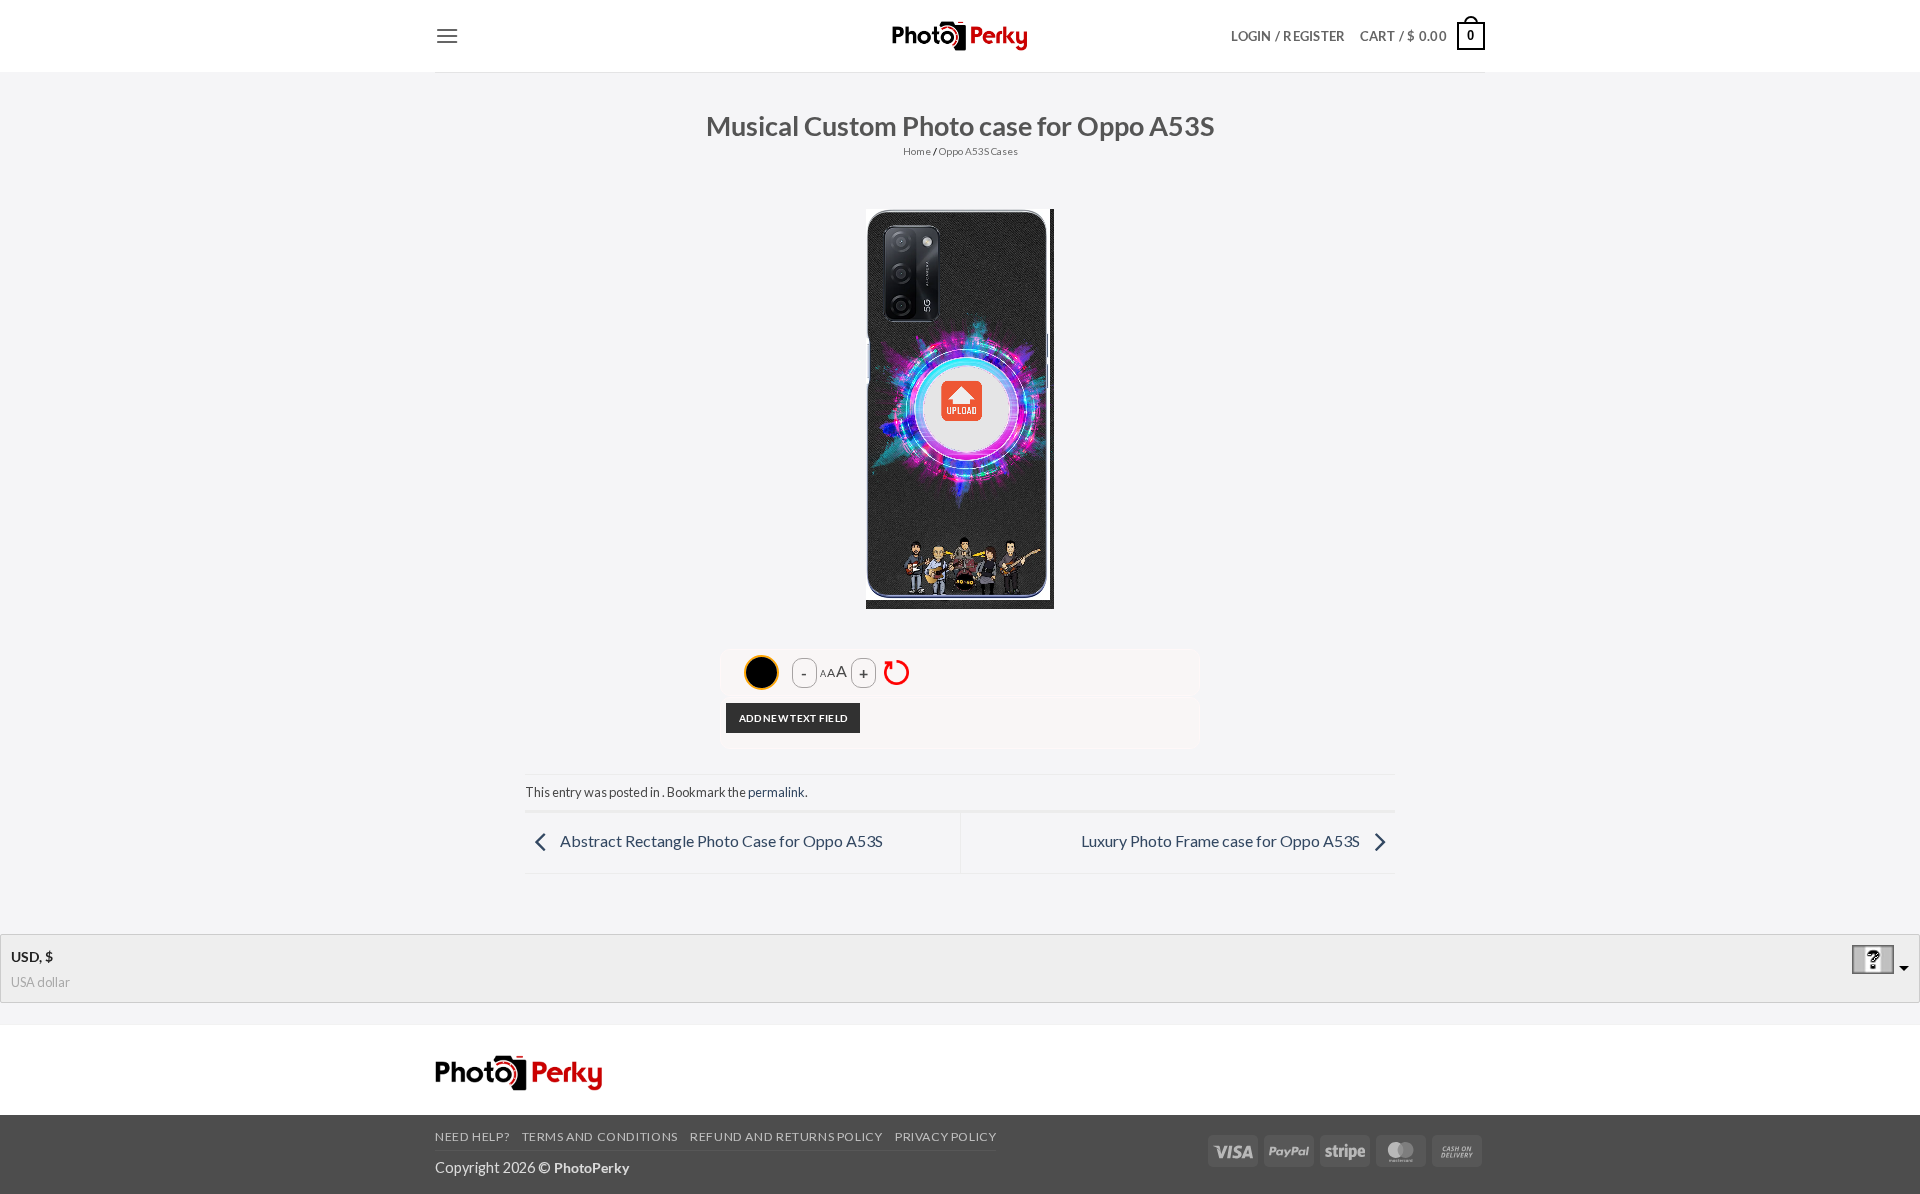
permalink (776, 792)
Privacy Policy (946, 1136)
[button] (447, 35)
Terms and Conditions (600, 1136)
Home (917, 151)
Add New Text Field (793, 718)
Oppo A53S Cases (978, 151)
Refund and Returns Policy (786, 1136)
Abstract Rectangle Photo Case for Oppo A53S (720, 840)
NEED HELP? (472, 1136)
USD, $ (32, 956)
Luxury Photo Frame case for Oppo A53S (1222, 840)
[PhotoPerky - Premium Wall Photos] (960, 35)
